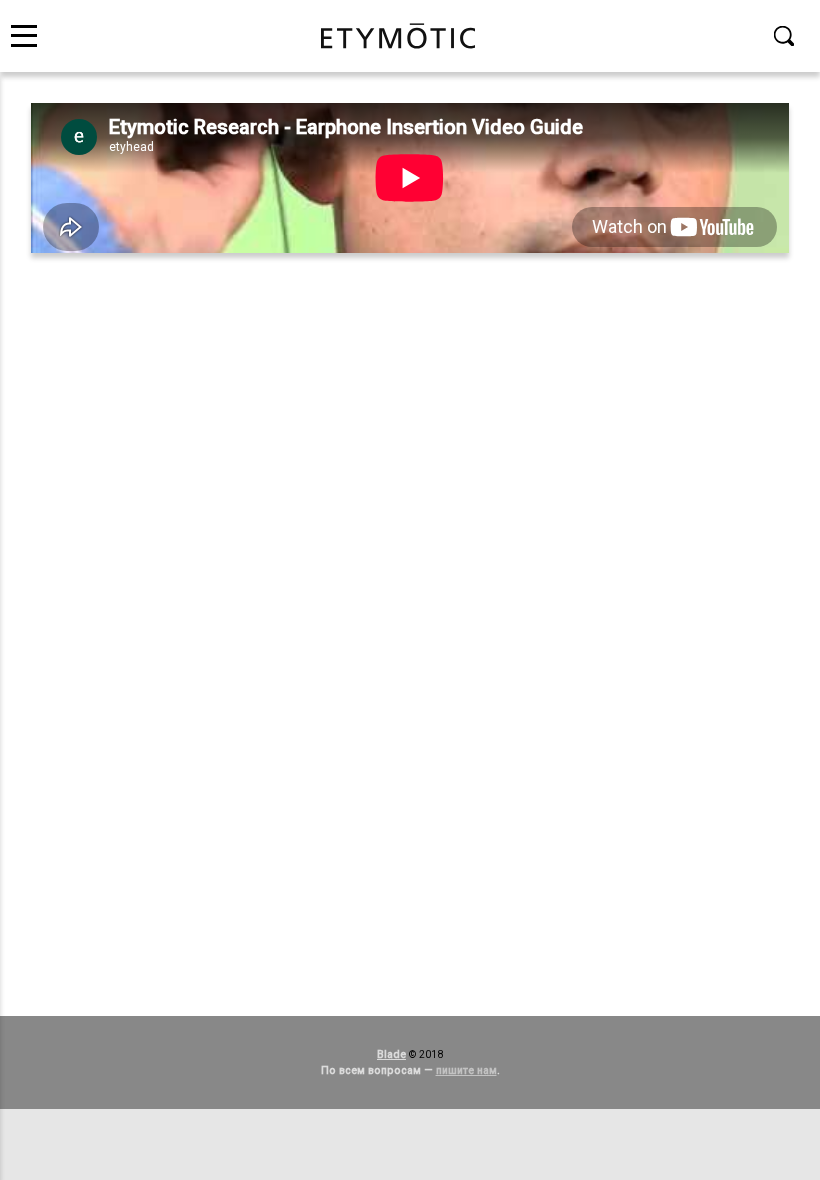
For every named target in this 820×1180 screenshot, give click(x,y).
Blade (391, 1054)
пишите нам (466, 1070)
